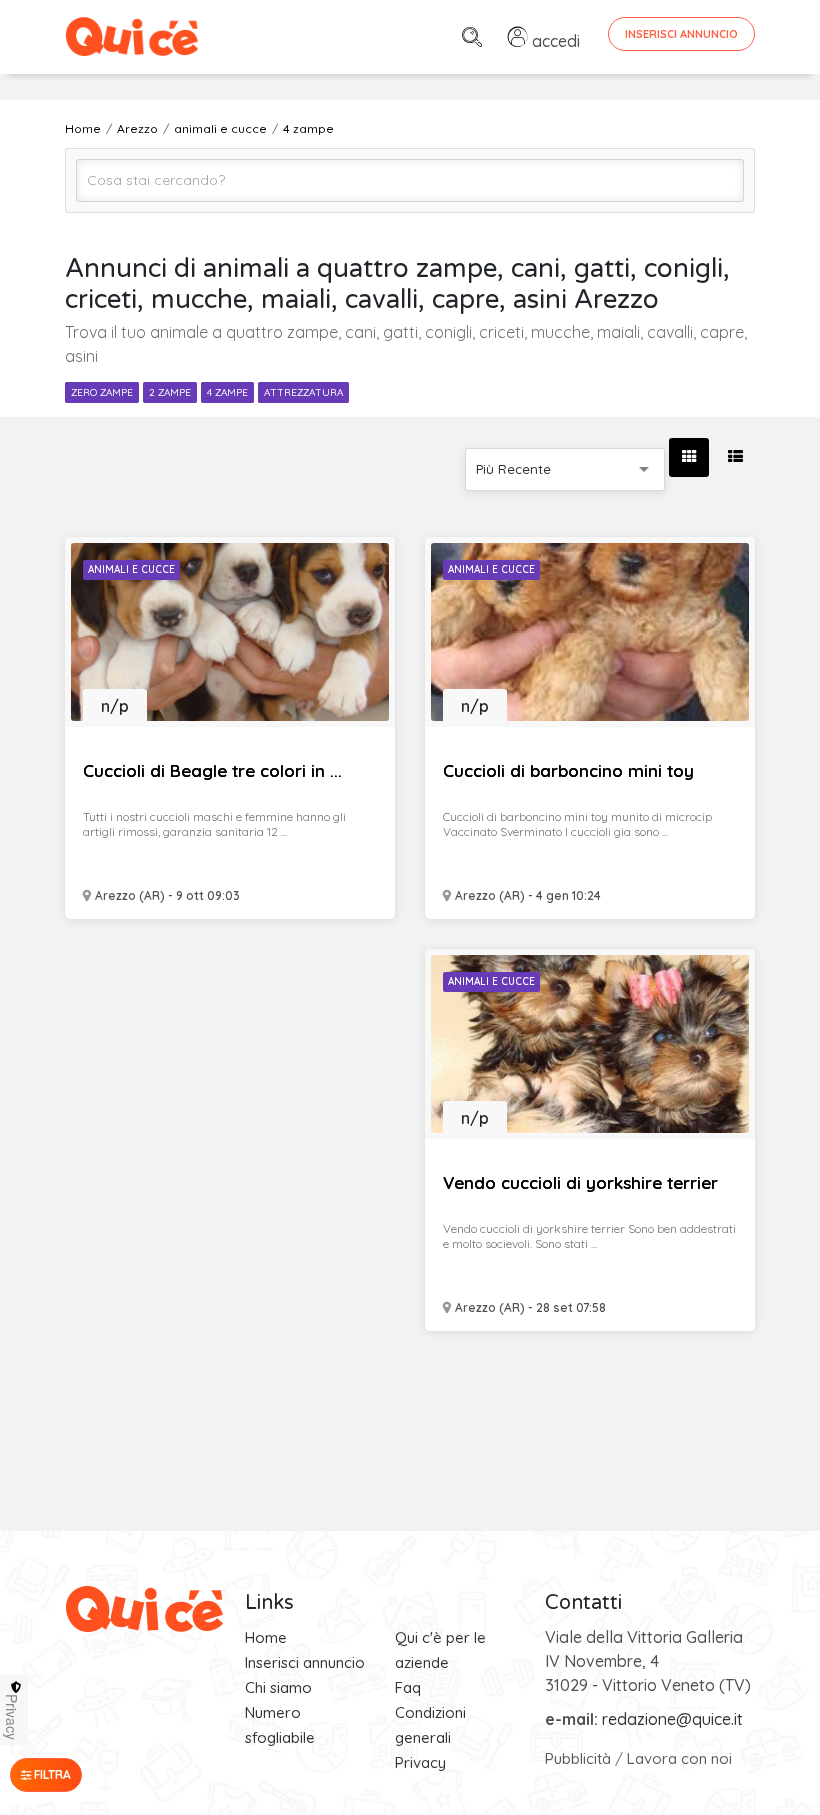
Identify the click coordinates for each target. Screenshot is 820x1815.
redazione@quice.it (672, 1719)
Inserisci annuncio (305, 1662)
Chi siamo (278, 1687)
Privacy (420, 1762)
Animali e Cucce (131, 569)
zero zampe (102, 392)
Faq (408, 1687)
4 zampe (227, 392)
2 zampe (170, 392)
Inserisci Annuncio (681, 34)
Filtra (51, 1774)
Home (266, 1637)
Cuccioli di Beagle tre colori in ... (212, 770)
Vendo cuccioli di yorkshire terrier (580, 1182)
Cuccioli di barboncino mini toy (568, 770)
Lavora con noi (679, 1758)
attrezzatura (303, 392)
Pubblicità (578, 1758)
